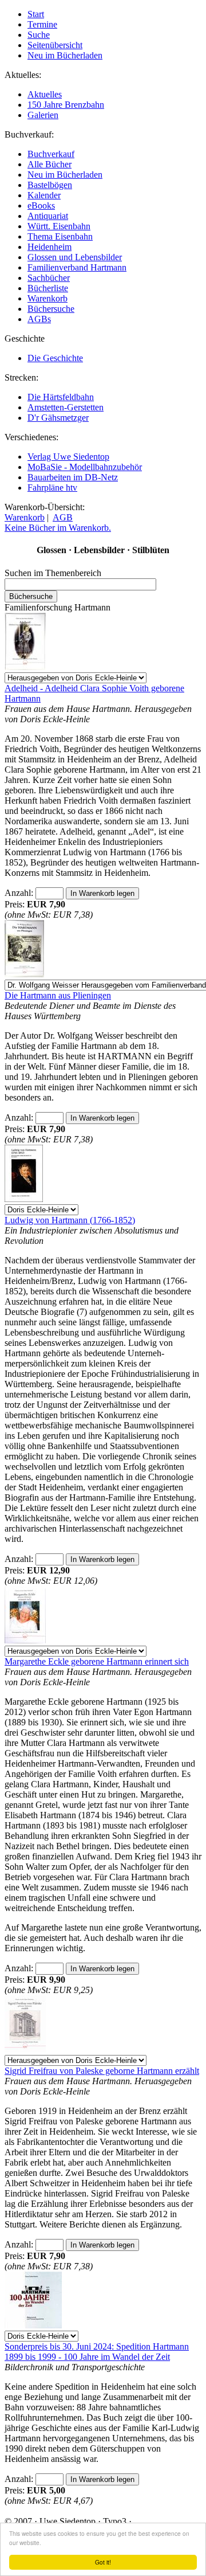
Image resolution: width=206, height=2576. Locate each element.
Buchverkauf (51, 154)
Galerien (43, 115)
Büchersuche (51, 309)
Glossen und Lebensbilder (75, 257)
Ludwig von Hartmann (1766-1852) (70, 1220)
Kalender (44, 195)
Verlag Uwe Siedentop (68, 457)
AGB (63, 517)
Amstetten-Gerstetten (66, 407)
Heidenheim (49, 247)
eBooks (41, 205)
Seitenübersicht (55, 45)
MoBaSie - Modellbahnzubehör (85, 467)
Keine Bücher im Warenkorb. (58, 528)
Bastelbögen (50, 185)
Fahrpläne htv (52, 488)
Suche (39, 35)
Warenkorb (47, 298)
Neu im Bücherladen (65, 55)
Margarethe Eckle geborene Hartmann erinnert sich (97, 1661)
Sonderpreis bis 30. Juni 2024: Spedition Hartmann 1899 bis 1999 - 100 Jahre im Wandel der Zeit (97, 2352)
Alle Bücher (49, 164)
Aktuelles (45, 94)
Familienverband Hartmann (77, 267)
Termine (42, 24)
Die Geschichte (55, 358)
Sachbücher (49, 278)
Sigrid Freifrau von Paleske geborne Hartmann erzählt (102, 2071)
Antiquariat (48, 216)
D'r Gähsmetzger (58, 418)
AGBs (39, 319)
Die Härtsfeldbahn (61, 397)
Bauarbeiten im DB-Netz (73, 477)
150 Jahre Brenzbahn (66, 105)
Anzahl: (20, 893)
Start (36, 14)
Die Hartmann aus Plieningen (58, 995)
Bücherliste (48, 288)
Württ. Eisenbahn (59, 226)
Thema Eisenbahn (60, 236)
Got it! (103, 2562)
